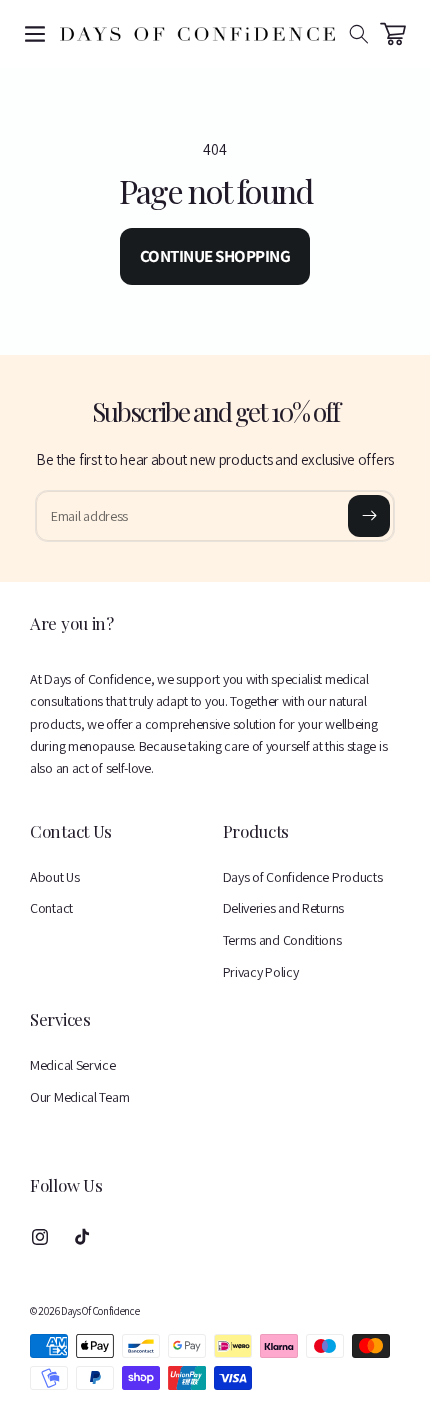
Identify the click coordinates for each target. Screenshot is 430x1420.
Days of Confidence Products (303, 877)
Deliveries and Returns (283, 908)
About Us (55, 877)
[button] (35, 34)
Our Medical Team (79, 1097)
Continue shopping (215, 256)
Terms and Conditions (282, 940)
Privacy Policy (261, 972)
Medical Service (73, 1065)
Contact (51, 908)
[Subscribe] (369, 516)
